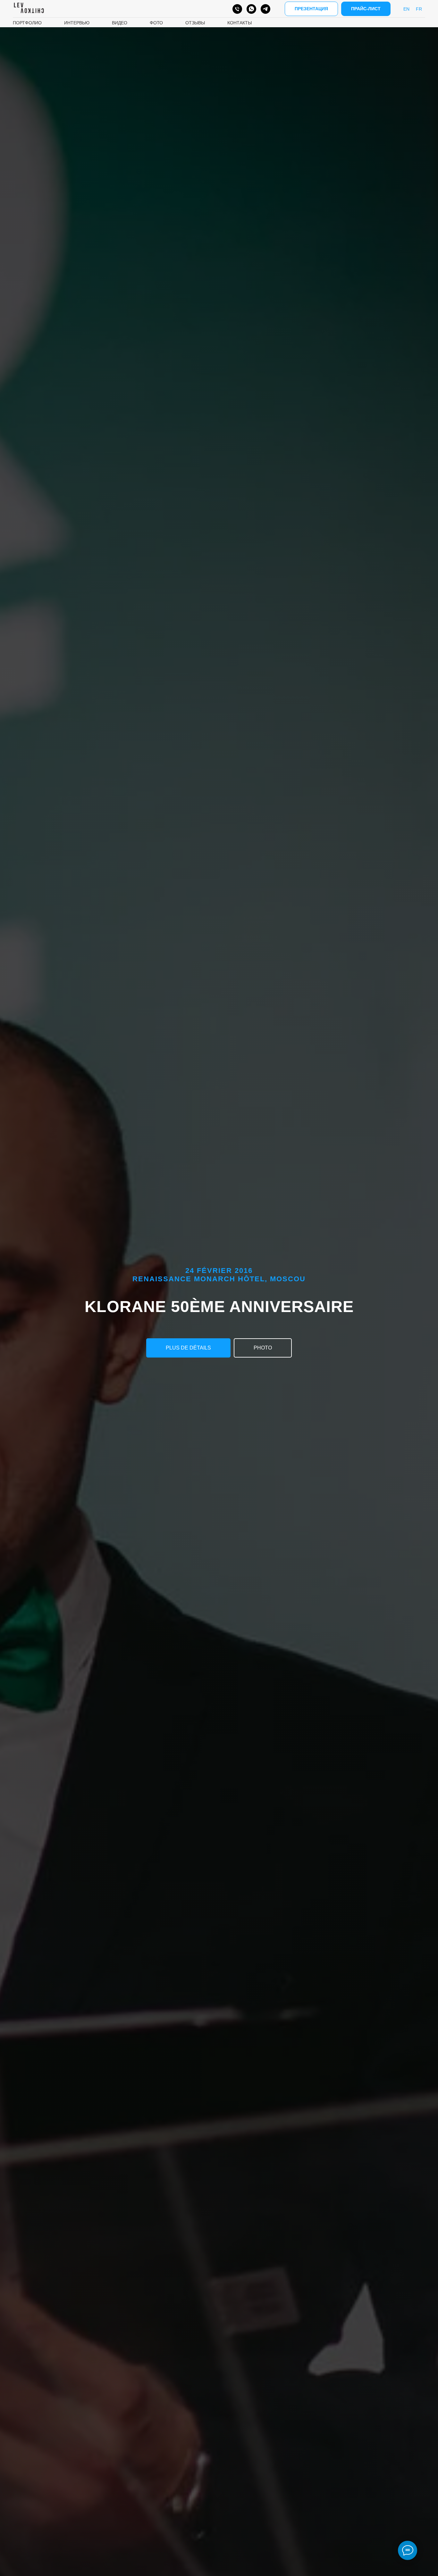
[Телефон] (237, 9)
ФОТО (156, 23)
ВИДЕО (120, 23)
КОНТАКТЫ (240, 23)
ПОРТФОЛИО (27, 23)
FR (419, 9)
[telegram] (265, 9)
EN (406, 9)
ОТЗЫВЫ (195, 23)
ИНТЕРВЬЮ (77, 23)
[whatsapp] (251, 9)
